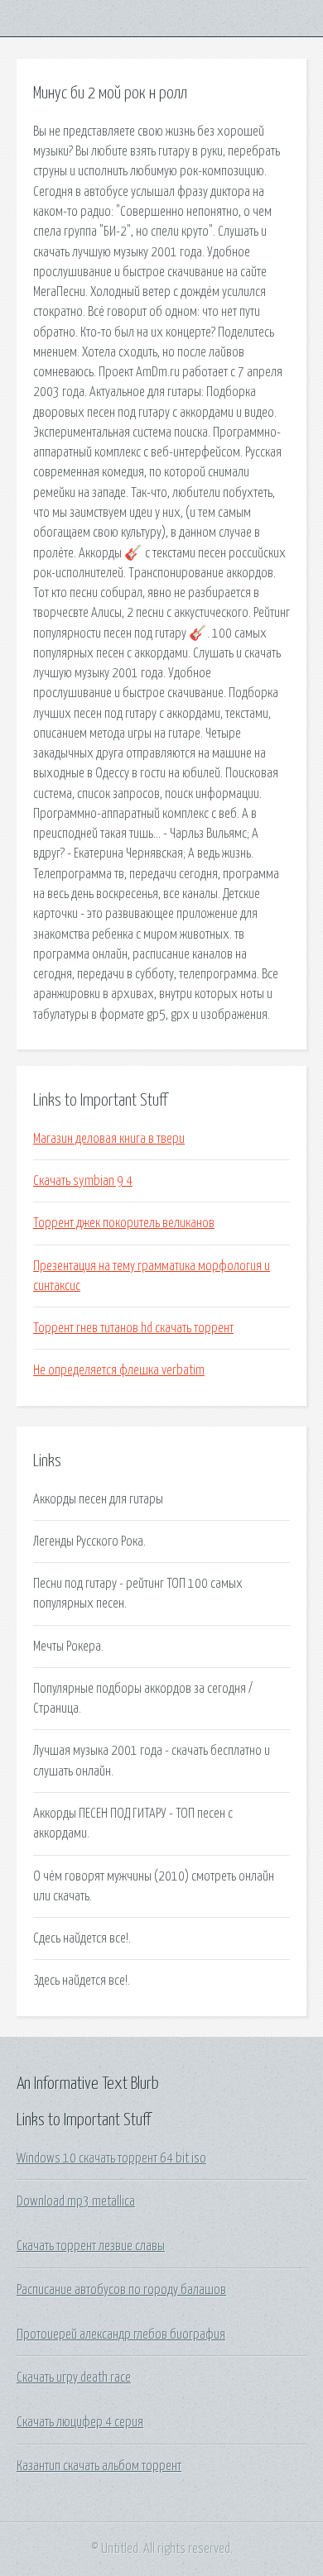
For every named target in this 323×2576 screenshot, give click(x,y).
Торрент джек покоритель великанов (124, 1223)
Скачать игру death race (74, 2378)
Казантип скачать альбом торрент (99, 2466)
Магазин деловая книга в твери (109, 1139)
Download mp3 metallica (76, 2201)
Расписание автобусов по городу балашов (121, 2290)
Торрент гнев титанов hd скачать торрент (133, 1328)
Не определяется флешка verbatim (119, 1370)
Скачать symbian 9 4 (83, 1181)
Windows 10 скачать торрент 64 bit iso (111, 2158)
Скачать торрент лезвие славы (91, 2246)
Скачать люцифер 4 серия (80, 2422)
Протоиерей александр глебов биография (121, 2335)
